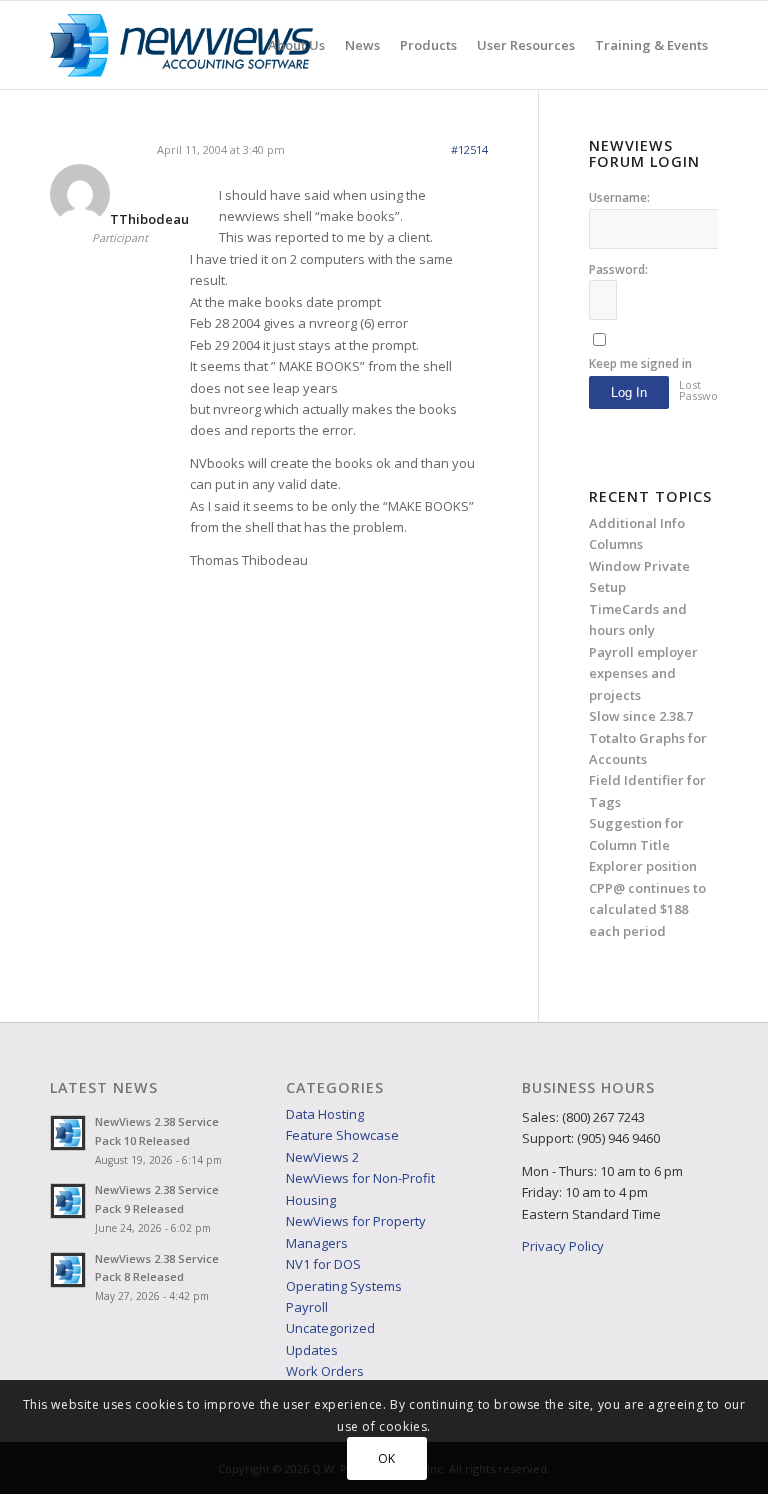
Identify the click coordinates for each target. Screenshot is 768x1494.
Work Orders (325, 1371)
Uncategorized (330, 1328)
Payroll (307, 1307)
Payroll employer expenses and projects (643, 673)
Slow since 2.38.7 (641, 716)
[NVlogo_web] (181, 45)
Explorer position (643, 866)
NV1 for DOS (323, 1264)
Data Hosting (325, 1114)
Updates (312, 1350)
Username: (619, 197)
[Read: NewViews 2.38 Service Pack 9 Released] (68, 1201)
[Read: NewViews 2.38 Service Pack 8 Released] (68, 1270)
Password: (618, 269)
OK (387, 1458)
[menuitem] (296, 45)
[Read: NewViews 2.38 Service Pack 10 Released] (68, 1133)
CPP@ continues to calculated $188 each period (647, 909)
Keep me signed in (640, 363)
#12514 (469, 149)
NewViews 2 (322, 1157)
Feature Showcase (342, 1135)
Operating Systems (344, 1286)
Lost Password (701, 390)
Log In (629, 392)
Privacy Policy (563, 1246)
